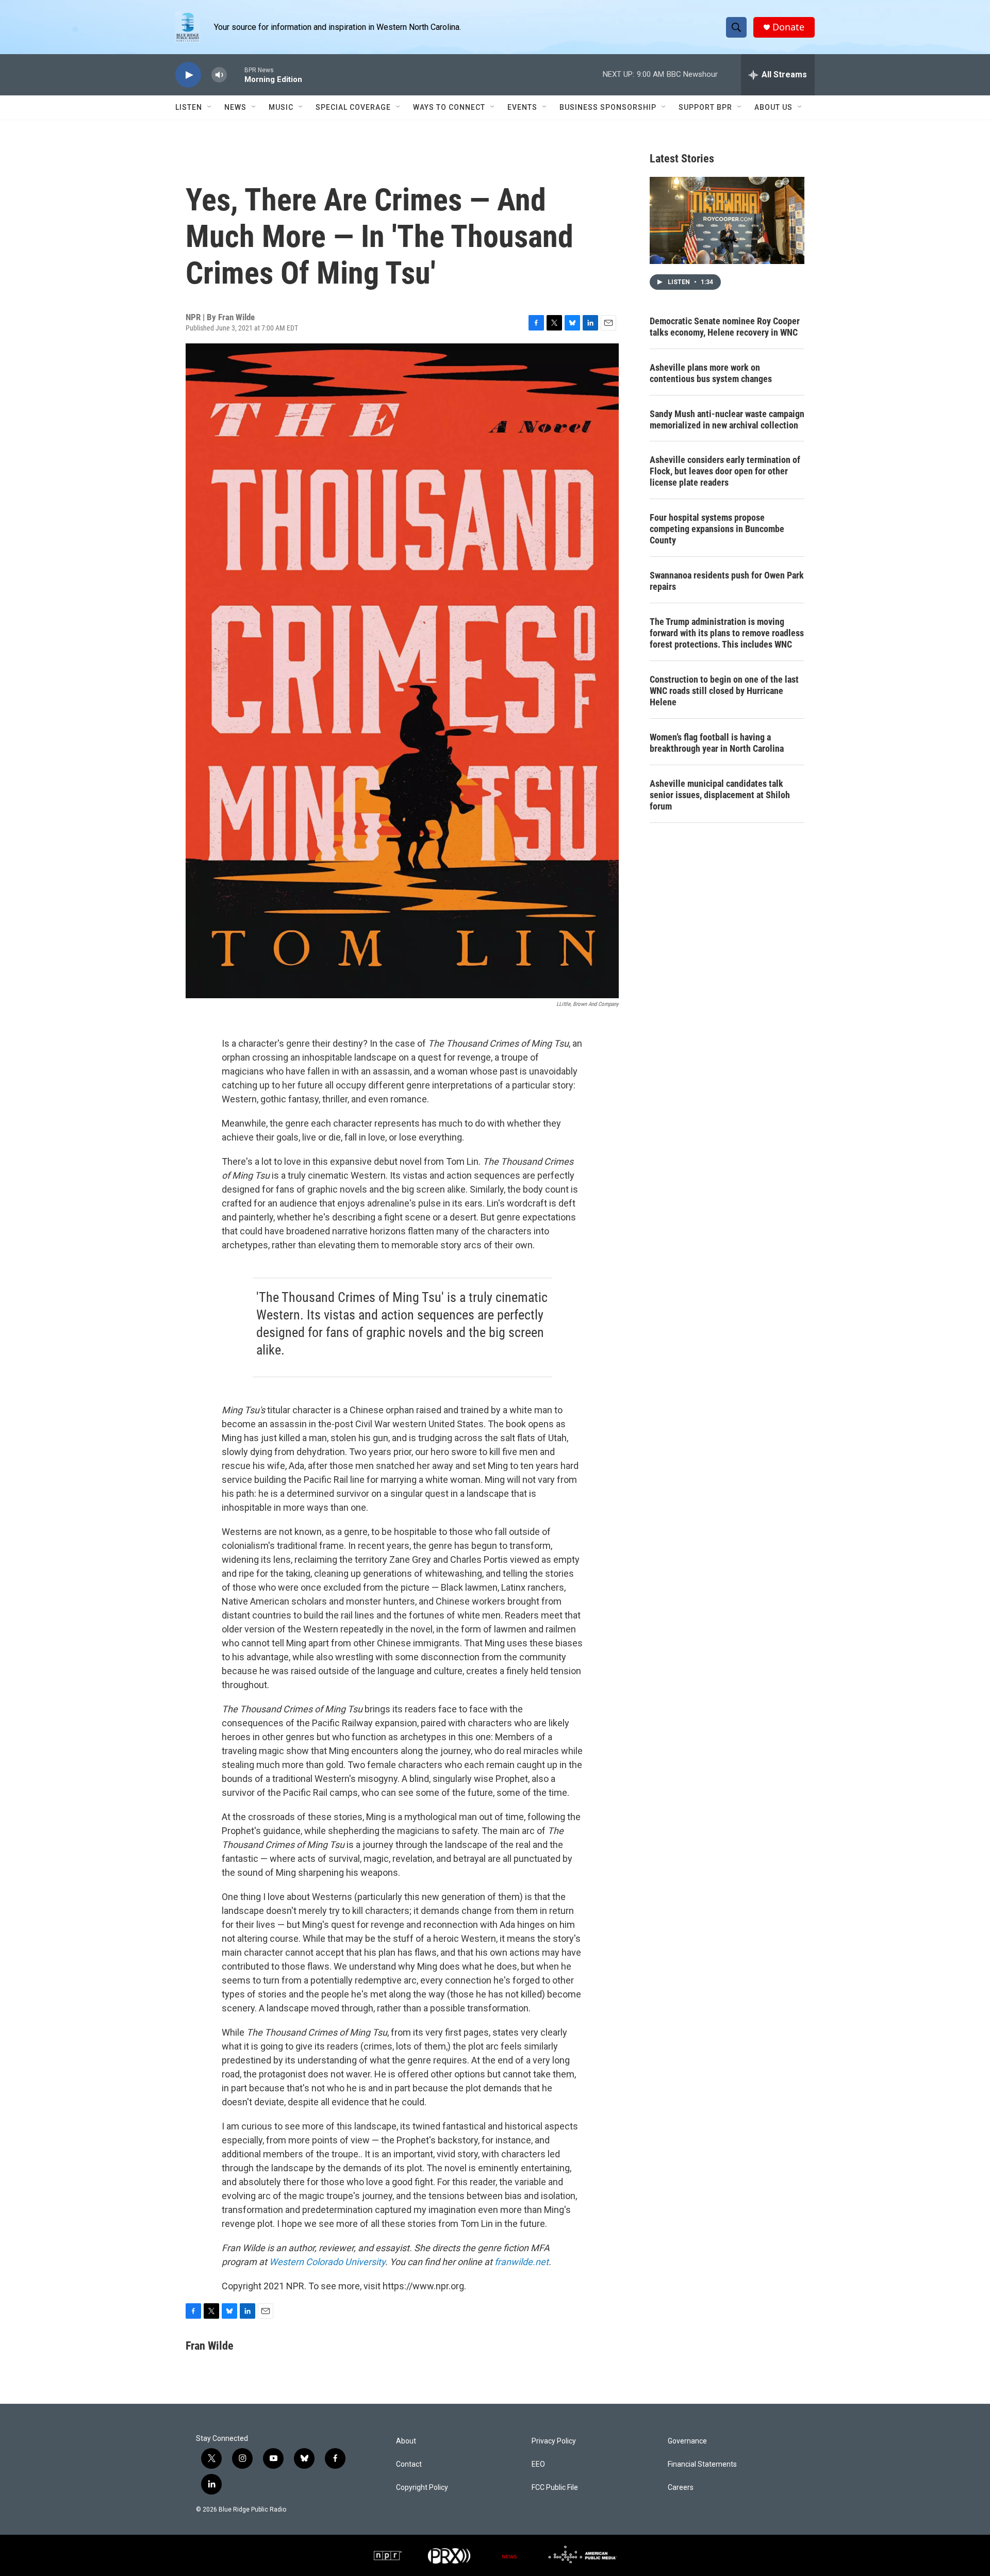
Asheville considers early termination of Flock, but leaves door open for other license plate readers (725, 471)
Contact (409, 2464)
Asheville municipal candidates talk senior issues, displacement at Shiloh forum (720, 795)
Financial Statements (702, 2464)
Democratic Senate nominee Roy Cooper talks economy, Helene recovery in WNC (725, 327)
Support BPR (705, 107)
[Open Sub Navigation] (210, 107)
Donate (788, 27)
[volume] (219, 75)
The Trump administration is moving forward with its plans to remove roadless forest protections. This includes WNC (727, 633)
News (235, 107)
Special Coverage (353, 107)
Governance (687, 2441)
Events (522, 107)
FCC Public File (555, 2488)
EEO (538, 2464)
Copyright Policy (422, 2488)
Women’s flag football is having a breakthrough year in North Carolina (717, 743)
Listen (189, 107)
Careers (681, 2488)
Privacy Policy (554, 2441)
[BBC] (509, 2555)
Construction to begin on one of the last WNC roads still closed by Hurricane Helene (724, 691)
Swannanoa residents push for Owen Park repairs (727, 581)
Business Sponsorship (608, 107)
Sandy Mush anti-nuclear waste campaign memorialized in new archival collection (727, 419)
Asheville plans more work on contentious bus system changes (711, 373)
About (406, 2441)
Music (281, 107)
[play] (188, 75)
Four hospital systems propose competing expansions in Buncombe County (717, 529)
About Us (773, 107)
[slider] (236, 75)
